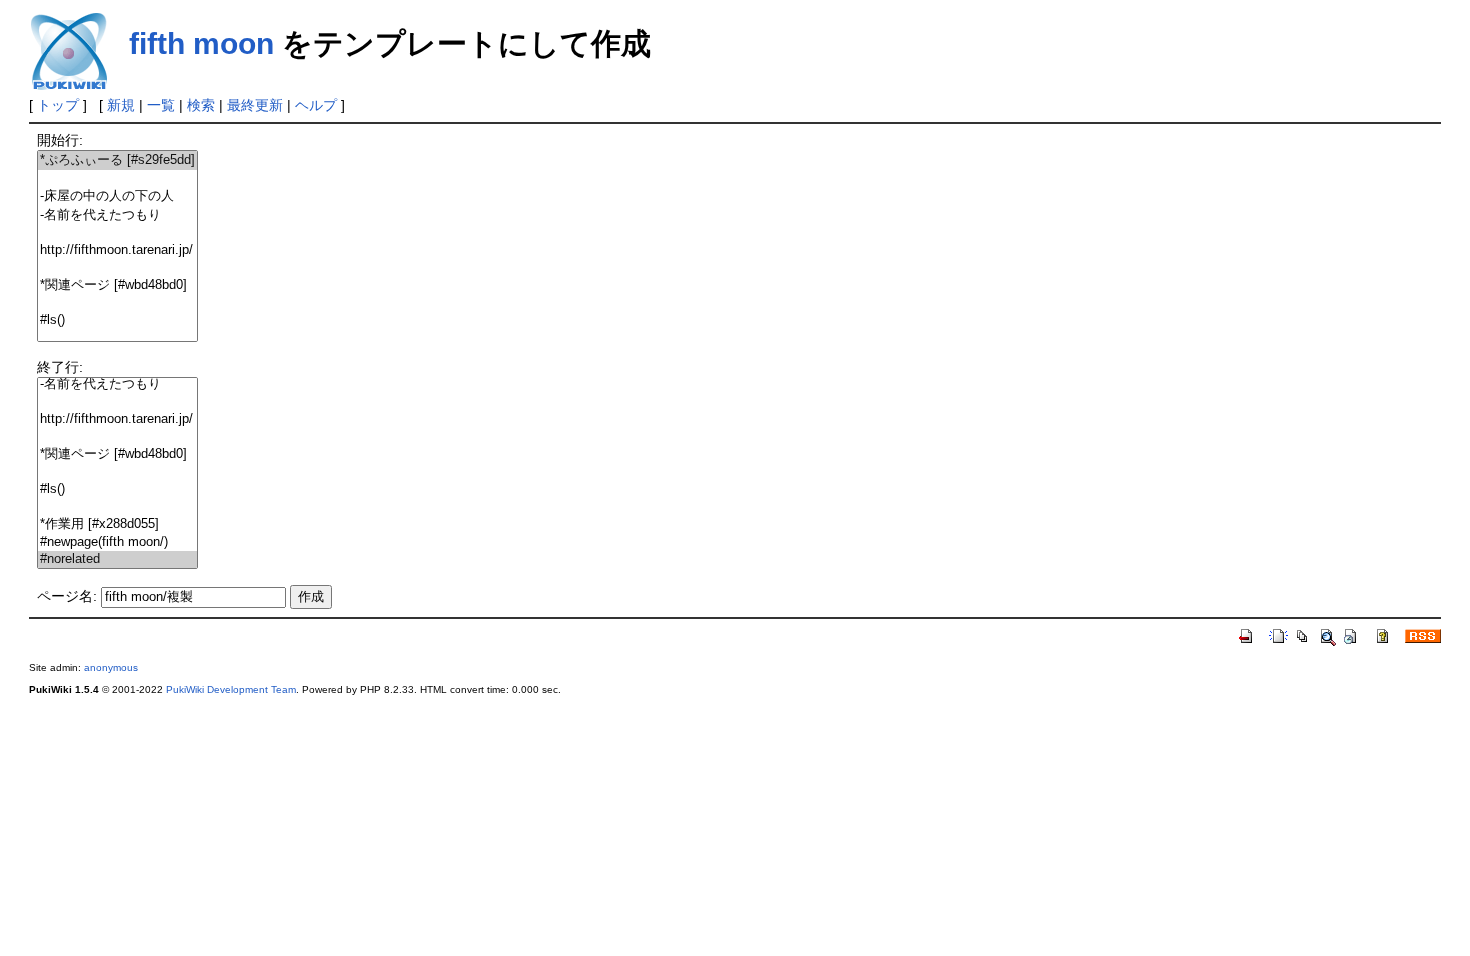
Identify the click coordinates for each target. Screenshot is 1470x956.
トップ (58, 105)
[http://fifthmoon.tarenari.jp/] (117, 250)
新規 (121, 105)
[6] (117, 267)
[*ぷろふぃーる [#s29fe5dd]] (117, 160)
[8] (117, 303)
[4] (117, 233)
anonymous (111, 667)
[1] (117, 178)
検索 (201, 105)
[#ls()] (117, 320)
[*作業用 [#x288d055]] (117, 524)
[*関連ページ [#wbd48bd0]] (117, 285)
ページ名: (67, 596)
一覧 (161, 105)
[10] (117, 337)
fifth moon (201, 43)
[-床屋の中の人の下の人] (117, 196)
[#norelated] (117, 559)
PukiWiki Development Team (231, 689)
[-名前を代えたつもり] (117, 215)
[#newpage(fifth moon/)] (117, 542)
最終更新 (255, 105)
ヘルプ (316, 105)
